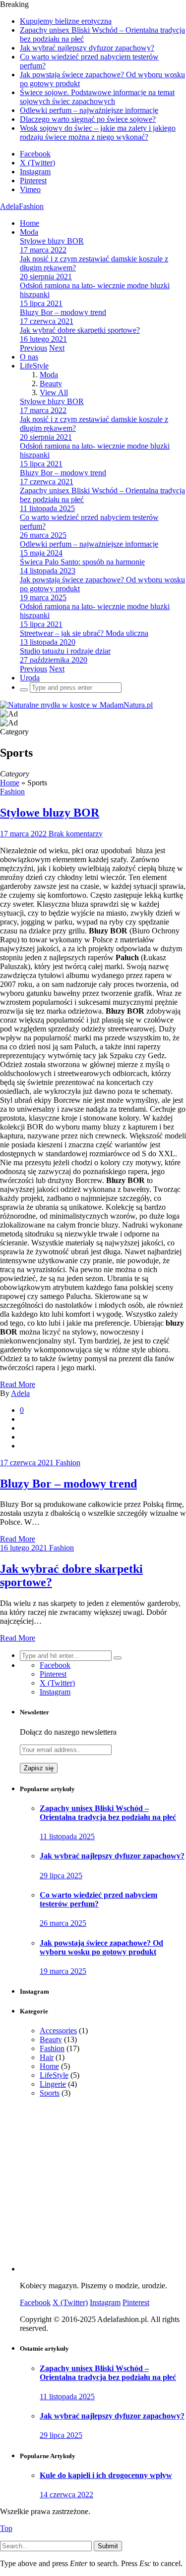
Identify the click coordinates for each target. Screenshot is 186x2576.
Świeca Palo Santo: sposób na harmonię (82, 562)
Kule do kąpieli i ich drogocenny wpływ (106, 2475)
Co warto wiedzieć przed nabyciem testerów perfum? (98, 1899)
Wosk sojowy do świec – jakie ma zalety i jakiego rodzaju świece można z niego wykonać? (98, 132)
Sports (50, 2093)
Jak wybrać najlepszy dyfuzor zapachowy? (87, 48)
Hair (47, 2057)
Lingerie (53, 2084)
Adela (20, 1393)
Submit (108, 2546)
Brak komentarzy (76, 834)
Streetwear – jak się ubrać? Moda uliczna (84, 633)
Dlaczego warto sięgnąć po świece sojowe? (88, 119)
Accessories (58, 2031)
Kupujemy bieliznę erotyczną (66, 21)
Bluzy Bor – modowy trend (63, 312)
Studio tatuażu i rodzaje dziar (65, 651)
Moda (29, 232)
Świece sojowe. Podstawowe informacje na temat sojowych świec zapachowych (97, 97)
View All (54, 392)
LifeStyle (34, 366)
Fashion (12, 792)
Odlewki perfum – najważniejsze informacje (89, 110)
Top (6, 2528)
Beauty (51, 384)
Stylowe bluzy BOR (52, 241)
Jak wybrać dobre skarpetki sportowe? (80, 330)
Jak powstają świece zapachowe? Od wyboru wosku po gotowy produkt (101, 1947)
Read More (18, 1539)
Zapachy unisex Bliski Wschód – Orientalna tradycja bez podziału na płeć (108, 1813)
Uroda (30, 678)
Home (30, 223)
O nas (29, 357)
